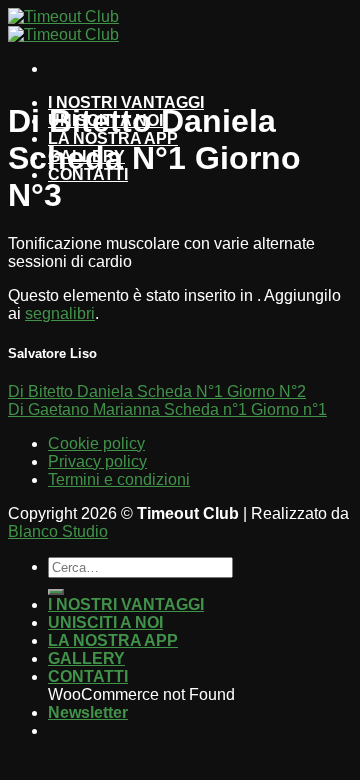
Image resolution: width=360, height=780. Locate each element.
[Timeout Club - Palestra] (63, 25)
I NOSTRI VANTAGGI (126, 604)
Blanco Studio (58, 531)
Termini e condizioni (119, 479)
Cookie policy (96, 443)
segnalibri (60, 313)
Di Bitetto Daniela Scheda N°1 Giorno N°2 (157, 391)
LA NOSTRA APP (113, 640)
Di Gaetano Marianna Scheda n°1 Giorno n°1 (167, 409)
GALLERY (86, 658)
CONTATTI (88, 676)
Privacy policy (97, 461)
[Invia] (56, 592)
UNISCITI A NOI (105, 622)
